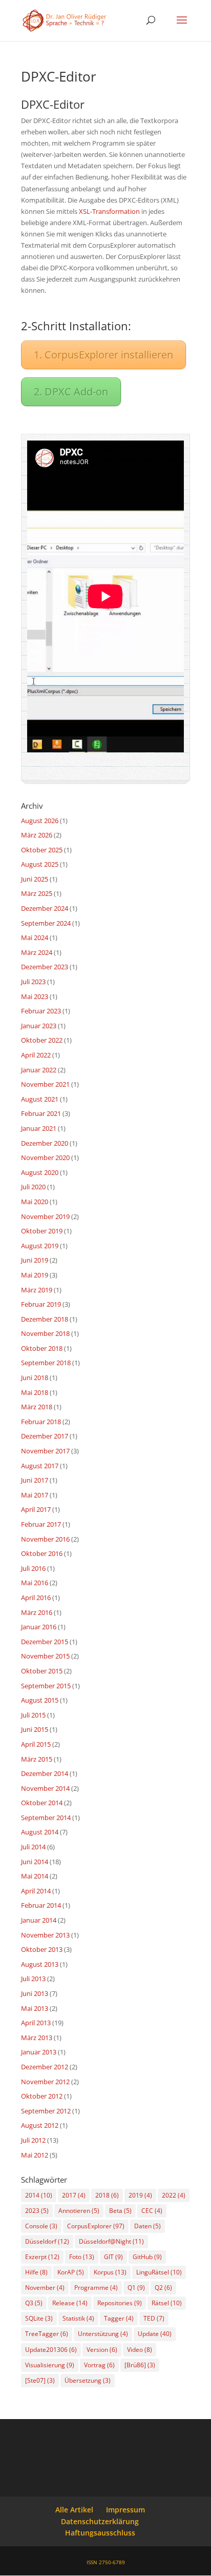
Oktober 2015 (42, 1671)
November (45, 2288)
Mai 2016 (35, 1583)
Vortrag (99, 2365)
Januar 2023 (39, 1026)
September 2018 (46, 1363)
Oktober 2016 (42, 1553)
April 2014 (36, 1891)
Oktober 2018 (42, 1348)
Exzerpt (42, 2257)
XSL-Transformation (109, 211)
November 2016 (45, 1539)
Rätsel (167, 2303)
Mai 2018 (35, 1392)
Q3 (34, 2303)
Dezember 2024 (45, 908)
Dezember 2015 (45, 1642)
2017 (74, 2195)
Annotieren (79, 2211)
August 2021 (40, 1099)
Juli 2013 (33, 1979)
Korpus (110, 2272)
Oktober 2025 (42, 850)
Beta (120, 2211)
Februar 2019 (41, 1304)
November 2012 (45, 2082)
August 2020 (40, 1172)
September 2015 (46, 1686)
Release (70, 2303)
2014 (39, 2195)
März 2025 (37, 893)
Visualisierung (50, 2365)
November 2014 (45, 1788)
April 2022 (36, 1055)
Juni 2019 (35, 1260)
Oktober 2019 (42, 1231)
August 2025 (40, 864)
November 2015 (45, 1656)
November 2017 (45, 1451)
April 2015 (36, 1744)
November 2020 (45, 1157)
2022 (174, 2195)
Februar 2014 (41, 1905)
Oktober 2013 (42, 1949)
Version (102, 2350)
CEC (152, 2211)
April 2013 (36, 2023)
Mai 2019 (35, 1275)
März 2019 (37, 1290)
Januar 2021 (39, 1128)
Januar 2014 (39, 1920)
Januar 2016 (39, 1627)
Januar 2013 (39, 2052)
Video (140, 2350)
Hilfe (36, 2272)
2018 (107, 2195)
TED (154, 2318)
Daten (147, 2226)
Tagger (119, 2318)
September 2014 (46, 1818)
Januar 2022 (39, 1070)
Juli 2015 (33, 1715)
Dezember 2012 (45, 2067)
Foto (82, 2257)
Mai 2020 (35, 1202)
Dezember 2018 (45, 1319)
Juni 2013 (35, 1993)
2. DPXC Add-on (71, 392)
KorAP (71, 2272)
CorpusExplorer (96, 2226)
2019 (140, 2195)
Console (41, 2226)
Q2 (163, 2288)
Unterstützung (103, 2334)
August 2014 (40, 1832)
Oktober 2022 (42, 1040)
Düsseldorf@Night (111, 2241)
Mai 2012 (35, 2155)
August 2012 (40, 2125)
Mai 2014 (35, 1876)
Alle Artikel (74, 2510)
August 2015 (40, 1700)
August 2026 (40, 821)
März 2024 (37, 952)
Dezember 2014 (45, 1773)
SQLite (39, 2318)
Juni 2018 (35, 1377)
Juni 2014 (35, 1862)
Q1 (136, 2288)
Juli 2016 (33, 1568)
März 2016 (37, 1612)
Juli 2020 (33, 1187)
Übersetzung (88, 2380)
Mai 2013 (35, 2008)
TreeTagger (47, 2334)
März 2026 (37, 835)
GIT (113, 2257)
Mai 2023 (35, 996)
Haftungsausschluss (100, 2533)
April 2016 (36, 1597)
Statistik (78, 2318)
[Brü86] (140, 2365)
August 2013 (40, 1964)
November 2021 (45, 1084)
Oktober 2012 (42, 2096)
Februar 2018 (41, 1422)
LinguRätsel (159, 2272)
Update (155, 2334)
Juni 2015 (35, 1729)
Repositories (120, 2303)
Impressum (125, 2510)
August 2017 (40, 1466)
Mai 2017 (35, 1495)
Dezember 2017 (45, 1436)
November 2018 (45, 1333)
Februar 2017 (41, 1524)
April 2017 (36, 1509)
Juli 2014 (33, 1847)
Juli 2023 (33, 982)
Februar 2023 (41, 1011)
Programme (96, 2288)
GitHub (147, 2257)
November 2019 (45, 1216)
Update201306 (51, 2350)
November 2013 (45, 1935)
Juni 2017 (35, 1480)
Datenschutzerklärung (100, 2521)
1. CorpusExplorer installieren (103, 355)
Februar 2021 (41, 1113)
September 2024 (46, 923)
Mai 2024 (35, 937)
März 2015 (37, 1759)
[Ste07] (40, 2380)
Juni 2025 (35, 879)
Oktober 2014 (42, 1803)
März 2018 (37, 1407)
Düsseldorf (47, 2241)
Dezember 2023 (45, 967)
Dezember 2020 (45, 1143)
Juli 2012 (33, 2140)
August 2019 (40, 1246)
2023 (37, 2211)
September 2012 (46, 2111)
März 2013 (37, 2038)
